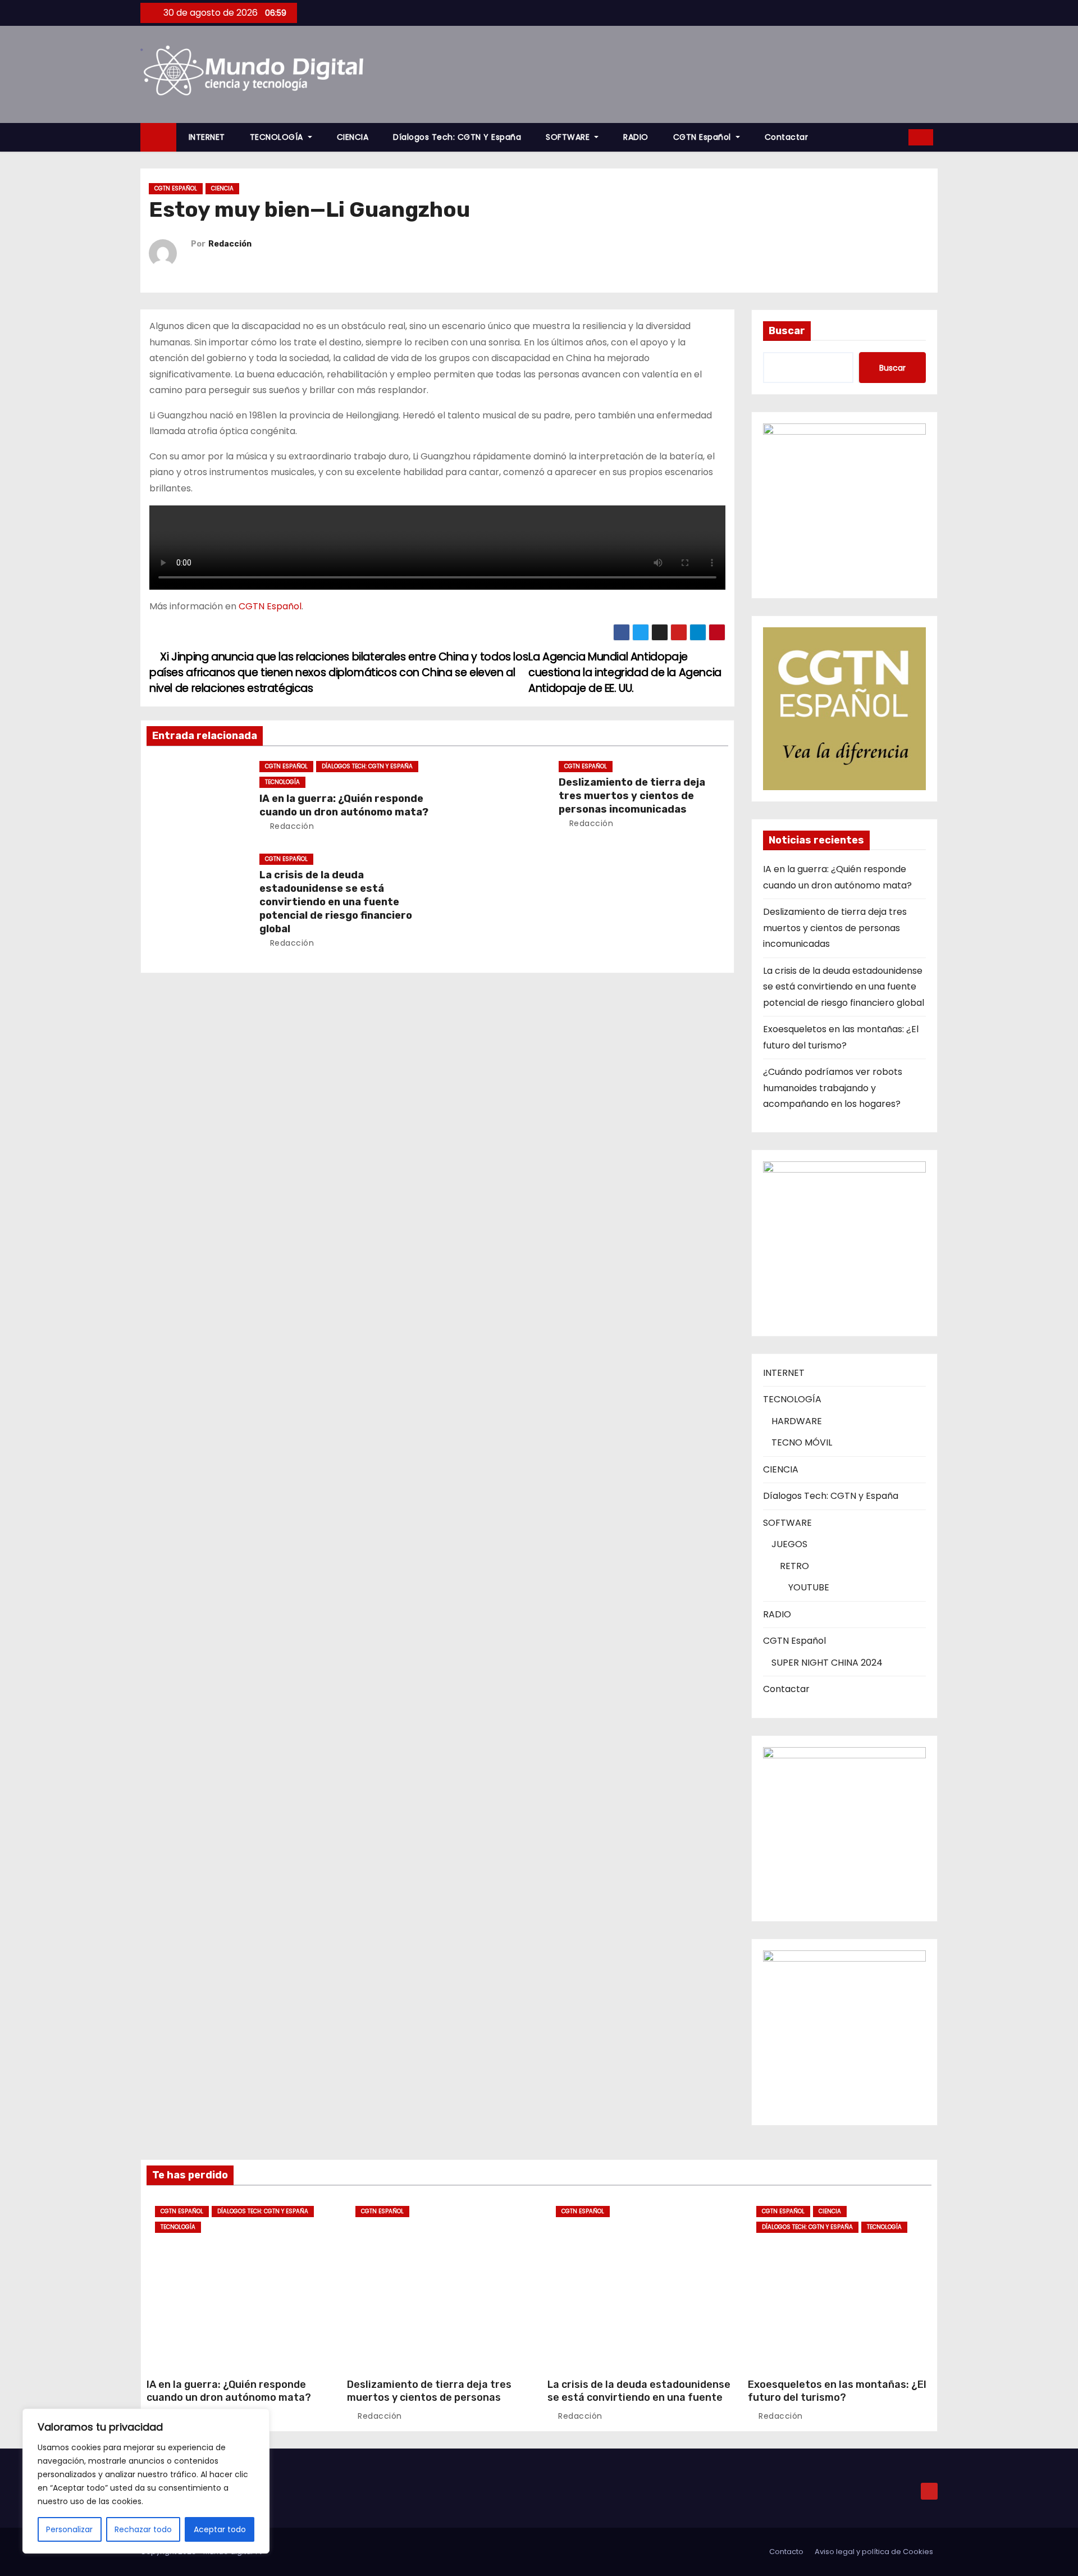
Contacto (786, 2552)
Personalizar (69, 2529)
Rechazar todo (143, 2529)
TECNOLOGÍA (278, 137)
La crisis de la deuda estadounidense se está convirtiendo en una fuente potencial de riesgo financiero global (336, 902)
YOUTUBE (809, 1587)
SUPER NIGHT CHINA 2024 (827, 1663)
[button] (896, 137)
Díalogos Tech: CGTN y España (457, 137)
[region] (146, 2481)
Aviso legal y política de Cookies (874, 2552)
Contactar (787, 137)
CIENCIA (353, 137)
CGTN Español (704, 137)
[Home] (158, 137)
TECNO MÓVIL (802, 1442)
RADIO (636, 137)
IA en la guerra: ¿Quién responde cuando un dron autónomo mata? (344, 805)
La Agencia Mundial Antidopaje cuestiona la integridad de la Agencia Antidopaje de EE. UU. (625, 673)
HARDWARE (797, 1421)
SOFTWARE (569, 137)
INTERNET (207, 137)
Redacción (230, 244)
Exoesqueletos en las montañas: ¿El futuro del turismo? (837, 2391)
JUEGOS (789, 1544)
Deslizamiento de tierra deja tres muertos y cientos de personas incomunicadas (632, 796)
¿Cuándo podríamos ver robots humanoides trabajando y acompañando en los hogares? (833, 1088)
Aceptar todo (220, 2529)
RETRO (794, 1566)
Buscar (787, 331)
